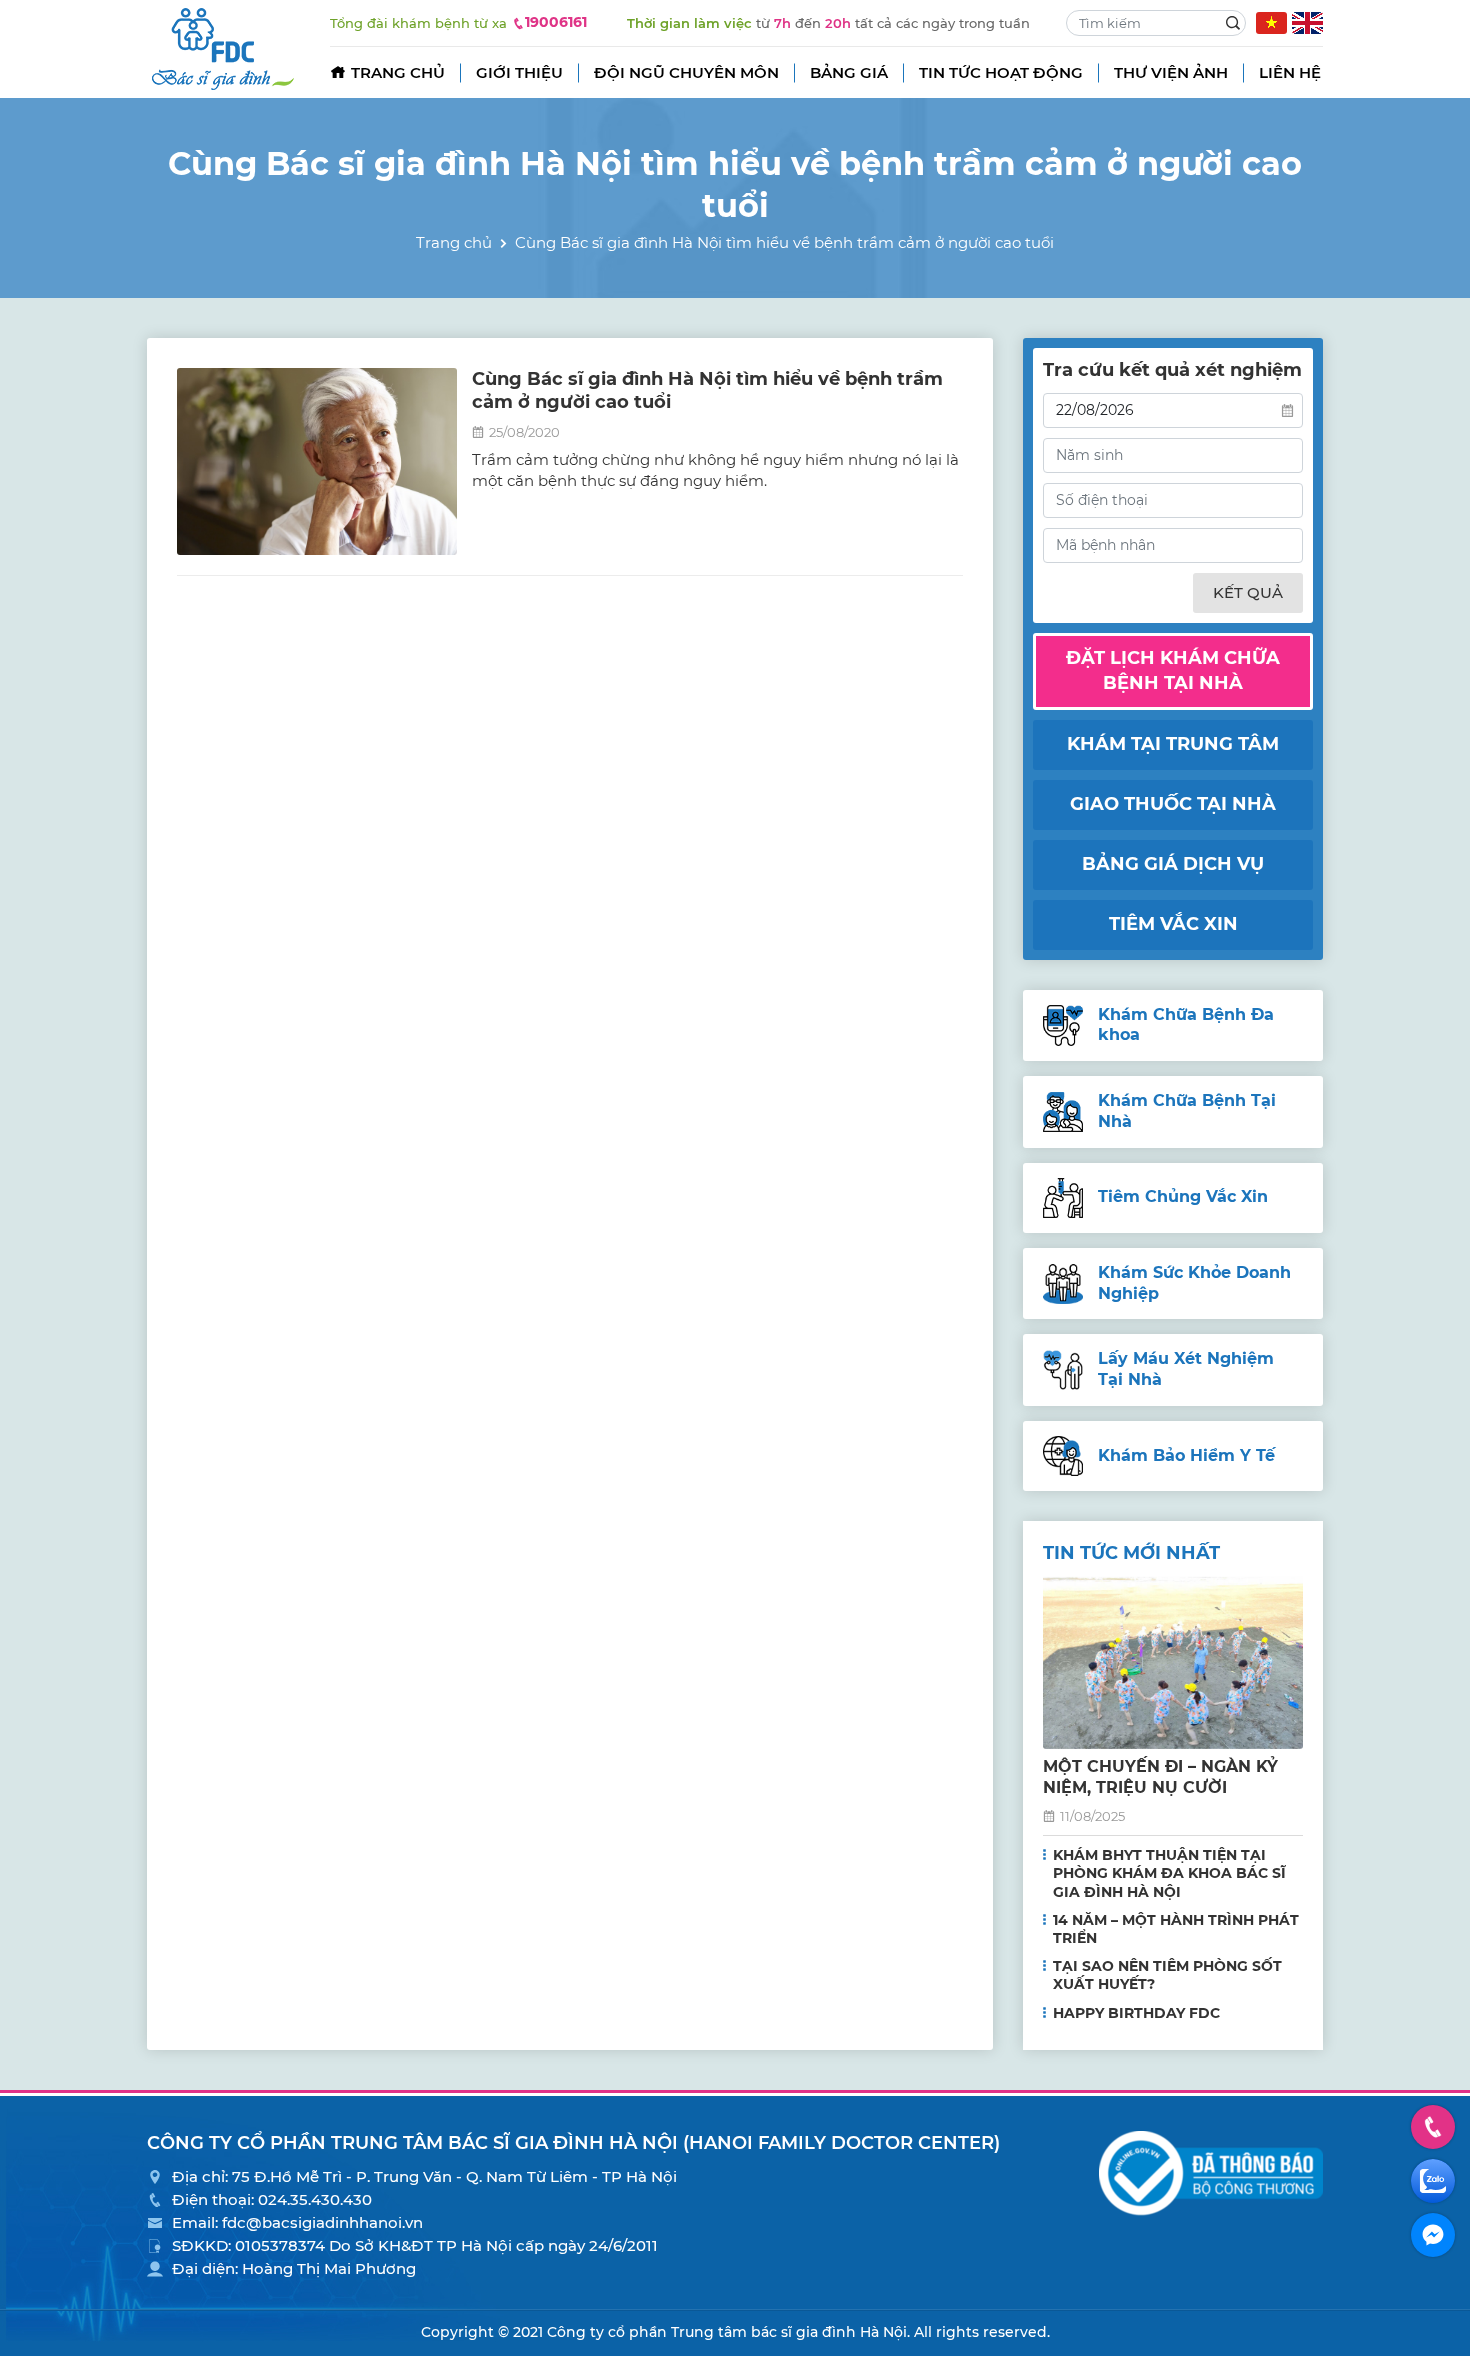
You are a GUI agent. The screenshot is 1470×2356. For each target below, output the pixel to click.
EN (1307, 23)
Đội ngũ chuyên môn (686, 72)
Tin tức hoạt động (1001, 72)
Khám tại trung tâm (1173, 744)
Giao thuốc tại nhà (1173, 804)
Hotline (1433, 2127)
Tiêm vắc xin (1173, 924)
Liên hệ (1290, 72)
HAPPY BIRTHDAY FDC (1136, 2013)
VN (1271, 23)
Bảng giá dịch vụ (1173, 864)
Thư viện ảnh (1171, 72)
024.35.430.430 (315, 2199)
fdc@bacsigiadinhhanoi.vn (322, 2222)
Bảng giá (849, 72)
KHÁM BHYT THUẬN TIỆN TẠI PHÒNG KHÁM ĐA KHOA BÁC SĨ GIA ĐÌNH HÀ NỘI (1169, 1873)
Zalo (1433, 2181)
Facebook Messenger (1433, 2235)
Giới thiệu (519, 72)
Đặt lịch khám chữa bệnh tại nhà (1173, 670)
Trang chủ (398, 72)
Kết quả (1248, 592)
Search (1233, 23)
